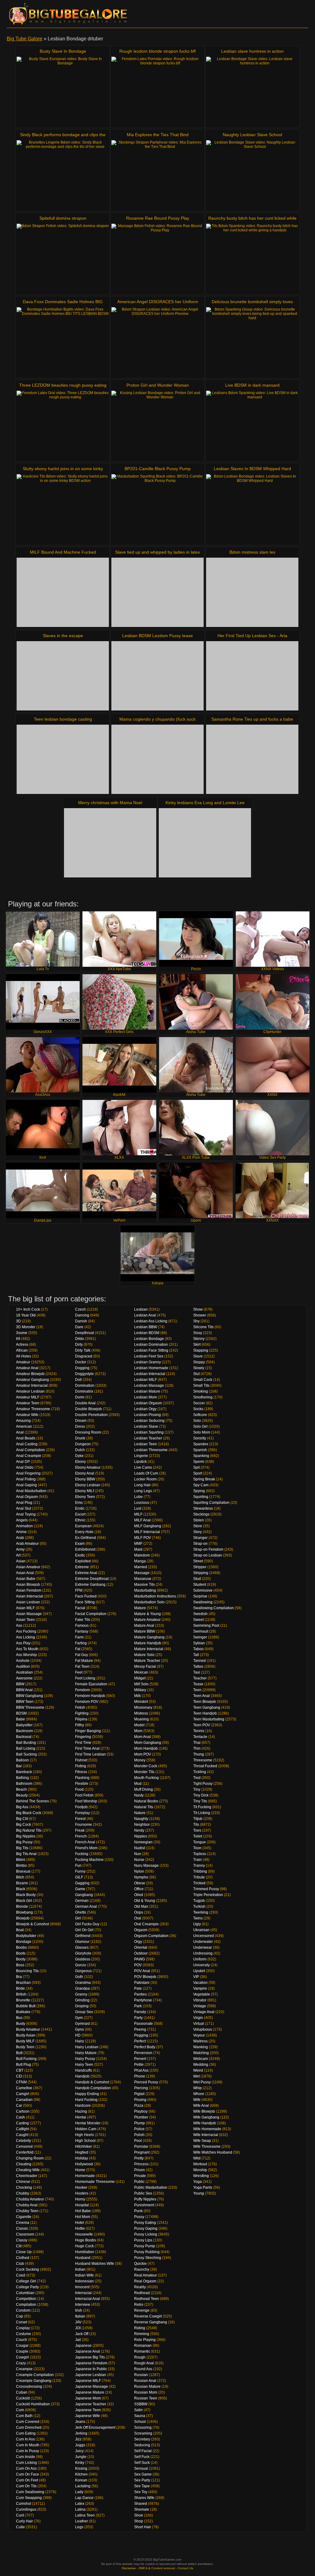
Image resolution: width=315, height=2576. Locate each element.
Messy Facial (145, 1666)
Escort (80, 1514)
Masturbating (145, 1590)
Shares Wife (144, 2498)
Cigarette (24, 2217)
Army (20, 1549)
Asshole (23, 1661)
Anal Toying (26, 1514)
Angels (22, 1520)
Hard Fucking (86, 2100)
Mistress (141, 1713)
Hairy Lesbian (87, 2047)
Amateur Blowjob (30, 1374)
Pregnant (142, 2152)
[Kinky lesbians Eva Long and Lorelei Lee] (205, 843)
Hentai (81, 2117)
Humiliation (85, 2252)
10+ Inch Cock (28, 1309)
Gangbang (84, 1895)
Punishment (144, 2205)
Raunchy (142, 2269)
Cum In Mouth (28, 2445)
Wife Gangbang (206, 2117)
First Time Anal (87, 1748)
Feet (79, 1672)
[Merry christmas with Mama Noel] (110, 843)
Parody (140, 2012)
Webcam (201, 2059)
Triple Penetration (208, 1895)
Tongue (199, 1842)
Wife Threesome (207, 2147)
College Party (27, 2287)
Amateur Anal (27, 1368)
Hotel (80, 2223)
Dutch (80, 1450)
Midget (140, 1678)
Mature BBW (145, 1631)
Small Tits (201, 1386)
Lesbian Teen (146, 1444)
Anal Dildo (25, 1467)
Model (139, 1725)
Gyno (80, 2029)
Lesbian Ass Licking (151, 1321)
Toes (197, 1830)
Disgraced (84, 1356)
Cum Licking (26, 2463)
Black (21, 1889)
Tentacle (200, 1737)
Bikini (21, 1860)
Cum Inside (26, 2457)
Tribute (199, 1877)
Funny (80, 1871)
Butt (19, 2053)
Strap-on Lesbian (208, 1555)
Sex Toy (141, 2492)
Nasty (139, 1795)
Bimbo (21, 1866)
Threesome (203, 1760)
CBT (20, 2070)
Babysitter (24, 1725)
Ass (19, 1626)
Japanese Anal (88, 2351)
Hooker (81, 2187)
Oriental (141, 1947)
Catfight (22, 2129)
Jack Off (82, 2334)
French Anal (85, 1842)
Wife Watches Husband (213, 2152)
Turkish (199, 1907)
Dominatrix (84, 1391)
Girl (78, 1918)
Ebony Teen (85, 1497)
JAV (78, 2322)
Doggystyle (84, 1374)
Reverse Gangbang (151, 2322)
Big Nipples (26, 1836)
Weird (198, 2070)
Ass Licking (26, 1637)
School (140, 2422)
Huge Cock (84, 2246)
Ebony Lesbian (88, 1485)
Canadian (24, 2100)
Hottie (80, 2228)
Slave (198, 1356)
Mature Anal (144, 1626)
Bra (19, 1977)
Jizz (78, 2439)
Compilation (26, 2305)
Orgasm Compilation (151, 1936)
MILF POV (143, 1538)
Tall (196, 1655)
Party (138, 2018)
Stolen (199, 1520)
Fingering (83, 1737)
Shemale (142, 2509)
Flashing (82, 1778)
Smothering (203, 1397)
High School (85, 2141)
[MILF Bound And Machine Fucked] (63, 592)
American (24, 1426)
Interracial (83, 2293)
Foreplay (82, 1813)
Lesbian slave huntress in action (252, 51)
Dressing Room (88, 1432)
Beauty (22, 1795)
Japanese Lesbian (91, 2375)
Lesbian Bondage (149, 1339)
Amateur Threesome (33, 1409)
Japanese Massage (92, 2387)
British (21, 1994)
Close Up (24, 2252)
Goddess (83, 1959)
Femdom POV (87, 1702)
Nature (140, 1813)
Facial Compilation (91, 1614)
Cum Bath (24, 2416)
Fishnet (81, 1760)
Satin (138, 2410)
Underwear (203, 1947)
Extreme (82, 1567)
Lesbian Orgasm (148, 1403)
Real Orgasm (145, 2281)
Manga (140, 1561)
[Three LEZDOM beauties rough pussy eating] (63, 425)
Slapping (201, 1350)
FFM (79, 1590)
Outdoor (141, 1953)
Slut (196, 1374)
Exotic (80, 1555)
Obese (140, 1883)
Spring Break (204, 1479)
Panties (140, 1994)
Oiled (139, 1895)
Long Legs (143, 1491)
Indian (80, 2269)
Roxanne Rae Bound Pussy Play (158, 218)
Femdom (82, 1690)
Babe (20, 1719)
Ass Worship (26, 1655)
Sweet (198, 1620)
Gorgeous (83, 1971)
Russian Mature (147, 2387)
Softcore (200, 1415)
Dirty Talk (83, 1350)
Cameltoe (24, 2088)
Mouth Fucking (146, 1778)
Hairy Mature (86, 2053)
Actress (22, 1345)
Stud (197, 1579)
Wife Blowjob (204, 2111)
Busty (21, 2024)
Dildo (80, 1339)
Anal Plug (24, 1503)
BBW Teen (25, 1702)
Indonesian (84, 2281)
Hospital (82, 2205)
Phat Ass (141, 2070)
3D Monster (26, 1327)
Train (197, 1860)
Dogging (82, 1368)
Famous (82, 1626)
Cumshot (24, 2504)
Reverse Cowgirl (148, 2316)
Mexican (141, 1672)
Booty (21, 1959)
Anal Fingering (28, 1473)
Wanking (201, 2047)
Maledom (142, 1555)
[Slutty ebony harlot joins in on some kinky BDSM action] (63, 509)
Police (139, 2129)
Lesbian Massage (149, 1386)
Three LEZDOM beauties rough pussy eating (63, 385)
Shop (139, 2521)
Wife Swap (202, 2141)
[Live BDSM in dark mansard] (252, 425)
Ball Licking (26, 1748)
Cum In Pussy (28, 2451)
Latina (80, 2509)
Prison (140, 2170)
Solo (197, 1421)
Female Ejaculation (91, 1684)
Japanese (83, 2346)
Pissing (140, 2100)
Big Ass (22, 1807)
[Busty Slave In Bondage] (63, 91)
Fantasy (82, 1631)
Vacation (200, 1983)
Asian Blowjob (28, 1585)
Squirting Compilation (211, 1503)
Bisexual (23, 1871)
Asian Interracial (30, 1596)
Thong (199, 1754)
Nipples (141, 1836)
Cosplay (23, 2328)
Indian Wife (84, 2275)
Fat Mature (84, 1661)
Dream (81, 1421)
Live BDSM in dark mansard (252, 385)
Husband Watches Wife (95, 2264)
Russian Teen (146, 2398)
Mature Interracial (149, 1649)
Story (197, 1532)
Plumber (141, 2117)
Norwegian (143, 1842)
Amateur (23, 1362)
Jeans (80, 2422)
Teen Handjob (205, 1713)
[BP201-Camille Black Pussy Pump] (157, 509)
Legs (79, 2527)
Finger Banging (88, 1731)
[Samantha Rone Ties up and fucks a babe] (252, 759)
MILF (138, 1514)
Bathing (22, 1778)
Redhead (142, 2293)
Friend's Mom (86, 1848)
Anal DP (23, 1462)
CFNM (21, 2082)
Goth (79, 1977)
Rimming (142, 2334)
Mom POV (143, 1754)
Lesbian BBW (146, 1327)
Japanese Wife (88, 2416)
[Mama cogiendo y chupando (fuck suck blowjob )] (157, 759)
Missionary (143, 1707)
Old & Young (145, 1901)
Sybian (199, 1643)
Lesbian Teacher (148, 1438)
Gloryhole (83, 1953)
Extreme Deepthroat (92, 1579)
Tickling (200, 1772)
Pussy (139, 2217)
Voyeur (199, 2035)
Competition (26, 2299)
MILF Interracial (147, 1532)
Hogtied (82, 2152)
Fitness (81, 1772)
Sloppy (199, 1362)
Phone (140, 2076)
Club (20, 2264)
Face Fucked (86, 1596)
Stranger (200, 1538)
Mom (138, 1731)
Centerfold (25, 2152)
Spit (196, 1467)
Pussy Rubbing (147, 2252)
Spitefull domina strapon (63, 218)
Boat (20, 1930)
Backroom (24, 1731)
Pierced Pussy (146, 2082)
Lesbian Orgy (145, 1409)
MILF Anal (142, 1520)
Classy (22, 2240)
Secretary (142, 2439)
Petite (139, 2065)
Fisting (81, 1766)
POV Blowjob (145, 1977)
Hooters (82, 2193)
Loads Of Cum (146, 1473)
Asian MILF (25, 1608)
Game (80, 1889)
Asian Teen (25, 1620)
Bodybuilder (26, 1936)
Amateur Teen (28, 1403)
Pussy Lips (143, 2240)
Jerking (81, 2433)
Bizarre (22, 1883)
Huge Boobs (86, 2240)
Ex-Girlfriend (86, 1538)
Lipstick (140, 1462)
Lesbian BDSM (147, 1333)
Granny (81, 1994)
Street (198, 1561)
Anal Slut (24, 1508)
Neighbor (142, 1825)
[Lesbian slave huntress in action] (252, 91)
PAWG (140, 1959)
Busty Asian (26, 2035)
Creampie (24, 2369)
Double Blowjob (88, 1409)
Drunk (80, 1438)
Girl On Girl (84, 1930)
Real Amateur (146, 2275)
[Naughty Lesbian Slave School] (252, 175)
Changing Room (30, 2158)
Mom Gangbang (148, 1743)
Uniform (200, 1959)
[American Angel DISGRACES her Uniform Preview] (157, 342)
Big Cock (24, 1825)
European (83, 1526)
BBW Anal (24, 1690)
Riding (140, 2328)
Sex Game (143, 2474)
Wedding (201, 2065)
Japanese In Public (91, 2369)
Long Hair (142, 1485)
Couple (22, 2351)
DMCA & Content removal (157, 2568)
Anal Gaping (26, 1485)
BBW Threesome (30, 1707)
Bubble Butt (26, 2006)
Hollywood (84, 2164)
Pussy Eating (145, 2223)
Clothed (23, 2258)
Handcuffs (84, 2070)
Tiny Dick (201, 1795)
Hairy (80, 2041)
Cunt (20, 2515)
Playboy (141, 2111)
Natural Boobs (146, 1801)
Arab (20, 1538)
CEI (19, 2076)
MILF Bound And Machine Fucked (63, 552)
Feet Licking (85, 1678)
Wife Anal (201, 2106)
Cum (20, 2410)
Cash (20, 2117)
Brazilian (23, 1983)
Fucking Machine (89, 1860)
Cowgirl (22, 2357)
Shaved (141, 2504)
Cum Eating (26, 2433)
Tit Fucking (202, 1807)
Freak (80, 1830)
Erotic (80, 1508)
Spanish (200, 1450)
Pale (138, 1988)
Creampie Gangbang (34, 2381)
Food (79, 1789)
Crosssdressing (29, 2387)
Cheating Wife (28, 2170)
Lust (138, 1508)
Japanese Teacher (91, 2404)
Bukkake (23, 2012)
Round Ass (143, 2369)
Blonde (22, 1907)
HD (78, 2035)
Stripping (201, 1573)
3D (18, 1321)
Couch (22, 2340)
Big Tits (22, 1848)
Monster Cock (146, 1766)
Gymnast (82, 2024)
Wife (197, 2100)
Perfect (140, 2041)
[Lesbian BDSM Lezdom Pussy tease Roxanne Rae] (157, 676)
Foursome (84, 1825)
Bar (19, 1766)
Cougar (22, 2346)
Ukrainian (201, 1930)
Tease (198, 1684)
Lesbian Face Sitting (151, 1350)
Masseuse (143, 1579)
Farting (81, 1643)
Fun (78, 1866)
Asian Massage (29, 1614)
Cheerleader (27, 2176)
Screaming (143, 2433)
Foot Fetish (84, 1795)
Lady (79, 2492)
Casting (22, 2123)
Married (141, 1567)
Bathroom (24, 1784)
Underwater (203, 1942)
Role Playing (145, 2340)
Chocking (24, 2187)
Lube (138, 1497)
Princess (141, 2164)
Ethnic (80, 1520)
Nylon (139, 1871)
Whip (197, 2088)
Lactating (83, 2486)
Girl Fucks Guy (87, 1924)
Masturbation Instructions (155, 1596)
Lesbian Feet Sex (149, 1356)
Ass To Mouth (27, 1649)
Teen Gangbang (207, 1707)
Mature (140, 1608)
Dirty (79, 1345)
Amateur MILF (28, 1397)
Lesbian (141, 1309)
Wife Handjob (205, 2123)
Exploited (83, 1561)
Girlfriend (83, 1936)
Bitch (20, 1877)
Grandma (83, 1983)
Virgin (198, 2018)
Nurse (139, 1860)
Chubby (23, 2193)
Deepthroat (84, 1333)
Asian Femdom (29, 1590)
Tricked (199, 1883)
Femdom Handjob (90, 1696)
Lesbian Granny (148, 1362)
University (201, 1965)
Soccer (199, 1403)
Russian (141, 2375)
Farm (79, 1637)
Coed (21, 2275)
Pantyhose (143, 2000)
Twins (198, 1918)
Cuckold (23, 2398)
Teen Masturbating (209, 1719)
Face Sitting (85, 1602)
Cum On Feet (27, 2480)
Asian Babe (26, 1579)
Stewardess (203, 1508)
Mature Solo (144, 1655)
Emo (79, 1503)
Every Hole (84, 1532)
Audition (23, 1666)
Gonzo (81, 1965)
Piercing (141, 2088)
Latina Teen (85, 2515)
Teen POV (202, 1725)
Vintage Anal (204, 2012)
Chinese (23, 2182)
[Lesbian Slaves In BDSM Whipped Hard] (252, 509)
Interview (83, 2305)
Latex (80, 2504)
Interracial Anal (88, 2299)
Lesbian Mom (146, 1397)
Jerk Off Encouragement (95, 2427)
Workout (200, 2164)
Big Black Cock (29, 1813)
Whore (199, 2094)
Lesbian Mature (147, 1391)
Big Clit (22, 1819)
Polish (139, 2135)
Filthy (80, 1725)
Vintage (200, 2006)
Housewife (84, 2234)
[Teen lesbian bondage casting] (63, 759)
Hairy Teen (84, 2065)
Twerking (201, 1912)
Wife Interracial (206, 2135)
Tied (197, 1778)
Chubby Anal (27, 2205)
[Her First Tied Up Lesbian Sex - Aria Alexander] (252, 676)
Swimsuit (201, 1631)
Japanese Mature (90, 2392)
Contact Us (185, 2568)
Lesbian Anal (145, 1315)
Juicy (79, 2451)
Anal (20, 1432)
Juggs (80, 2445)
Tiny (197, 1789)
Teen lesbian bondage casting (63, 719)
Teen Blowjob (205, 1702)
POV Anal (142, 1971)
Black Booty (26, 1895)
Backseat (24, 1737)
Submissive (203, 1590)
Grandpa (82, 1988)
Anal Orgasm (27, 1497)
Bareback (24, 1772)
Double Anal (85, 1403)
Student (200, 1585)
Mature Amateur (147, 1620)
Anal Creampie (29, 1456)
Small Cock (203, 1380)
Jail (78, 2340)
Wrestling (201, 2176)
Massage (142, 1573)
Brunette (23, 2000)
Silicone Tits (203, 1327)
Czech (80, 1309)
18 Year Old (26, 1315)
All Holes (24, 1356)
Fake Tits (83, 1620)
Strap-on (200, 1544)
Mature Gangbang (149, 1637)
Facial (80, 1608)
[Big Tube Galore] (68, 14)
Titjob (198, 1819)
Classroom (25, 2234)
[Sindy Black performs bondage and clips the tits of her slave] (63, 175)
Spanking (201, 1456)
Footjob (81, 1807)
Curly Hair (24, 2521)
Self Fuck (142, 2457)
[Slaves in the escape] (63, 676)
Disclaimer (129, 2568)
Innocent (82, 2287)
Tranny (199, 1866)
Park (138, 2006)
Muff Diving (144, 1789)
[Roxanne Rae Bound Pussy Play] (157, 258)
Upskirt (199, 1971)
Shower (200, 1315)
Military (140, 1690)
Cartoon (23, 2111)
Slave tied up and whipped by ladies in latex (157, 552)
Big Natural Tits (29, 1830)
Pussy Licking (146, 2234)
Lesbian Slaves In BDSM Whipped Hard (252, 469)
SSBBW (141, 2404)
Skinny (199, 1339)
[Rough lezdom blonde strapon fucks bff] (157, 91)
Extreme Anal (86, 1573)
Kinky (80, 2463)
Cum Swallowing (30, 2492)
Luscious (142, 1503)
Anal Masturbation (31, 1491)
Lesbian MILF (146, 1380)
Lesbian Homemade (151, 1368)
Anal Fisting (26, 1479)
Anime (21, 1532)
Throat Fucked (205, 1766)
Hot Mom (83, 2217)
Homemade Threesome (95, 2182)
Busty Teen (25, 2047)
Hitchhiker (84, 2147)
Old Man (141, 1907)
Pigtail (139, 2094)
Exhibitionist (85, 1549)
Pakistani (142, 1983)
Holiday (82, 2158)
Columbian (25, 2293)
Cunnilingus (26, 2509)
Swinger (200, 1637)
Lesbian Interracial (150, 1374)
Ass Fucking (26, 1631)
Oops (139, 1912)
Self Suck (142, 2463)
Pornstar (141, 2147)
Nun (138, 1854)
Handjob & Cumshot (92, 2082)
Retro (139, 2305)
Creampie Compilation (35, 2375)
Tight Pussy (203, 1784)
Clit (19, 2246)
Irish (79, 2310)
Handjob (82, 2076)
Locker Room (145, 1479)
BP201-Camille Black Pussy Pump (158, 469)
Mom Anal (142, 1737)
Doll (78, 1380)
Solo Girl (200, 1426)
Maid (138, 1549)
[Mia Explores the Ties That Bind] (157, 175)
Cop (20, 2316)
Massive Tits (144, 1585)
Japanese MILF (88, 2381)
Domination (85, 1386)
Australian (24, 1672)
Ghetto (81, 1912)
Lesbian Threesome (151, 1450)
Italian (80, 2316)
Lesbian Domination (151, 1345)
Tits (196, 1825)
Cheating (24, 2164)
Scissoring (143, 2427)
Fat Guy (82, 1655)
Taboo (198, 1649)
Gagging (82, 1883)
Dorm (80, 1397)
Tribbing (200, 1871)
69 (18, 1339)
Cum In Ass (25, 2439)
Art (18, 1555)
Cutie (20, 2527)
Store (198, 1526)
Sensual (141, 2468)
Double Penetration (91, 1415)
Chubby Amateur (30, 2199)
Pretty (139, 2158)
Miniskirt (141, 1702)
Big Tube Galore (25, 39)
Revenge (142, 2310)
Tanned (199, 1661)
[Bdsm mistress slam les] (252, 592)
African (22, 1350)
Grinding (82, 2000)
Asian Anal (25, 1573)
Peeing (140, 2029)
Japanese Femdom (91, 2363)
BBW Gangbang (30, 1696)
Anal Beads (26, 1438)
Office (139, 1889)
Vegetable (202, 1994)
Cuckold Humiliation (33, 2404)
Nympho (141, 1877)
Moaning (142, 1719)
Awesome (24, 1678)
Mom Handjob (146, 1748)
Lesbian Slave (146, 1426)
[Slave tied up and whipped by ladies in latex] (157, 592)
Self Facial (143, 2451)
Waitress (200, 2041)
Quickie (140, 2264)
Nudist (140, 1848)
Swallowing (203, 1602)
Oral (138, 1918)
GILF (79, 1877)
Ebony (80, 1462)
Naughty (141, 1819)
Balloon (22, 1760)
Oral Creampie (146, 1924)
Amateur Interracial (32, 1386)
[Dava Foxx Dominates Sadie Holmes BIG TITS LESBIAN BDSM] (63, 342)
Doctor (81, 1362)
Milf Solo (141, 1684)
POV (138, 1965)
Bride (20, 1988)
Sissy (198, 1333)
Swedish (200, 1614)
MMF (138, 1544)
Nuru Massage (146, 1866)
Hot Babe (83, 2211)
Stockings (201, 1514)
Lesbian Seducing (149, 1421)
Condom (23, 2310)
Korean (81, 2480)
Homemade (85, 2176)
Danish (81, 1321)
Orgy (138, 1942)
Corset (22, 2322)
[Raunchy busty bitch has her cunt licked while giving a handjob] (252, 258)
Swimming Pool (206, 1626)
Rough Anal (144, 2363)
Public (139, 2182)
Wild (197, 2158)
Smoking (201, 1391)
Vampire (200, 1988)
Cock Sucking (28, 2269)
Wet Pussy (202, 2082)
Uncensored (203, 1936)
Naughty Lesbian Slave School (252, 135)
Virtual (199, 2024)
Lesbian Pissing (148, 1415)
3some (22, 1333)
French (81, 1836)
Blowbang (24, 1912)
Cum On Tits (26, 2486)
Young (199, 2193)
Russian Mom (146, 2392)
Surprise (200, 1596)
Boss (20, 1965)
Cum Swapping (29, 2498)
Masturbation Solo (149, 1602)
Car (19, 2106)
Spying (199, 1491)
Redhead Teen (147, 2299)
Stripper (200, 1567)
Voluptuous (203, 2029)
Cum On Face (28, 2474)
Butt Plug (24, 2065)
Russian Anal (145, 2381)
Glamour (82, 1942)
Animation (24, 1526)
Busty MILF (25, 2041)
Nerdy (139, 1830)
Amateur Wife (27, 1415)
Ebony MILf (84, 1491)
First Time (83, 1743)
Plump (140, 2123)
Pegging (141, 2035)
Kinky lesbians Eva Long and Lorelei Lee (205, 803)
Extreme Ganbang (90, 1585)
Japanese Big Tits (90, 2357)
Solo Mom (202, 1432)
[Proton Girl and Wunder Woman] (157, 425)
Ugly (197, 1924)
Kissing (81, 2468)
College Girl (26, 2281)
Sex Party (142, 2480)
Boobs (21, 1947)
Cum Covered (28, 2422)
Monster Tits (144, 1772)
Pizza (139, 2106)
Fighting (82, 1713)
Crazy (21, 2363)
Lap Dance (84, 2498)
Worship (200, 2170)
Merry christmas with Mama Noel (110, 803)
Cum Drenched (29, 2427)
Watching (201, 2053)
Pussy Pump (145, 2246)
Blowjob (23, 1918)
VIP (196, 1977)
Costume (24, 2334)
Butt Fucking (26, 2059)
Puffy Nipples (145, 2199)
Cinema (23, 2223)
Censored (24, 2147)
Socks (198, 1409)
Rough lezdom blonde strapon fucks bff (157, 51)
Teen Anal (201, 1696)
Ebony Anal (85, 1473)
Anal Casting (27, 1444)
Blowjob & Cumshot (32, 1924)
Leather (82, 2521)
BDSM (21, 1713)
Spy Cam (201, 1485)
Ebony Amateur (88, 1467)
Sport (198, 1473)
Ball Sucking (26, 1754)
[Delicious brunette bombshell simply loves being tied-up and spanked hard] (252, 342)
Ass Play (23, 1643)
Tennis (199, 1731)
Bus (19, 2018)
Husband (83, 2258)
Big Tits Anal (26, 1854)
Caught (22, 2135)
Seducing (142, 2445)
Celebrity (24, 2141)
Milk (138, 1696)
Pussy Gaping (146, 2228)
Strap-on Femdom (208, 1549)
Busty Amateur (28, 2029)
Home (80, 2170)
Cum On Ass (26, 2468)
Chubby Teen (27, 2211)
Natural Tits (144, 1807)
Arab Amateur (27, 1544)
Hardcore (83, 2106)
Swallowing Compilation (213, 1608)
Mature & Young (148, 1614)
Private (140, 2176)
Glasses (82, 1947)
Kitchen (81, 2474)
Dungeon (83, 1444)
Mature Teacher (147, 1661)
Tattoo (198, 1666)
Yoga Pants (203, 2187)
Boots (21, 1953)
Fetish (80, 1707)
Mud (138, 1784)
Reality (140, 2287)
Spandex (201, 1444)
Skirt (197, 1345)
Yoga (197, 2182)
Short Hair (143, 2527)
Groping (82, 2006)
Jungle (81, 2457)
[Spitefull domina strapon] (63, 258)
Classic (22, 2228)
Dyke (79, 1456)
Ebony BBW (85, 1479)
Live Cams (143, 1467)
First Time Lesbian (90, 1754)
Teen (197, 1690)
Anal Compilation (30, 1450)
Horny (80, 2199)
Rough (140, 2357)
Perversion (143, 2053)
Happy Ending (87, 2094)
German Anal (86, 1907)
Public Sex (143, 2193)
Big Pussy (24, 1842)
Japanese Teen (88, 2410)
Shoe (139, 2515)
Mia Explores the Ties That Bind (158, 135)
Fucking (82, 1854)
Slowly (199, 1368)
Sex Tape (142, 2486)
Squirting (201, 1497)
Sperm (199, 1462)
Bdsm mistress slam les (252, 552)
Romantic (142, 2351)
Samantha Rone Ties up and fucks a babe (252, 719)
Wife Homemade (207, 2129)
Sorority (200, 1438)
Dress (80, 1426)
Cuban (22, 2392)
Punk (138, 2211)
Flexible (82, 1784)
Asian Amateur (28, 1567)
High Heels (84, 2135)
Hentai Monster (88, 2123)
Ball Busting (26, 1743)
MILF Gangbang (148, 1526)
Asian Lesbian (28, 1602)
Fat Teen (82, 1666)
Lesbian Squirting (149, 1432)
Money (140, 1760)
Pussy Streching (148, 2258)
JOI (78, 2328)
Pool (138, 2141)
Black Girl (24, 1901)
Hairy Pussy (85, 2059)
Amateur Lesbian (30, 1391)
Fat (78, 1649)
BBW (20, 1684)
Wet (196, 2076)
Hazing (81, 2111)
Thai (197, 1743)
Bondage (24, 1942)
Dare (79, 1327)
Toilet (198, 1836)
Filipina (81, 1719)
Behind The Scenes (32, 1801)
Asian (21, 1561)
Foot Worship (86, 1801)
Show (198, 1309)
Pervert (140, 2059)
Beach (21, 1789)
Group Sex (84, 2012)
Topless (200, 1854)
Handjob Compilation (93, 2088)
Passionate (144, 2024)
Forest (80, 1819)
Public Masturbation (151, 2187)
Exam (80, 1544)
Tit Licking (202, 1813)
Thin (197, 1748)
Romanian (143, 2346)
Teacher (200, 1678)
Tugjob (199, 1901)
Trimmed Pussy (206, 1889)
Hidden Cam (86, 2129)
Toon (197, 1848)
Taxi (197, 1672)
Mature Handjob (148, 1643)
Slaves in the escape (63, 636)
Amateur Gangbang (32, 1380)
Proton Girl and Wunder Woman (158, 385)
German (82, 1901)
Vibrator (200, 2000)
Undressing (203, 1953)
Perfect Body (145, 2047)
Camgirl (23, 2094)
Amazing (23, 1421)
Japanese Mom (88, 2398)
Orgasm (141, 1930)
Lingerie (141, 1456)
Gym (79, 2018)
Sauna (140, 2416)
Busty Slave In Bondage (63, 51)
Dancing (82, 1315)
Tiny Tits (200, 1801)
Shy (196, 1321)
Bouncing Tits (27, 1971)
